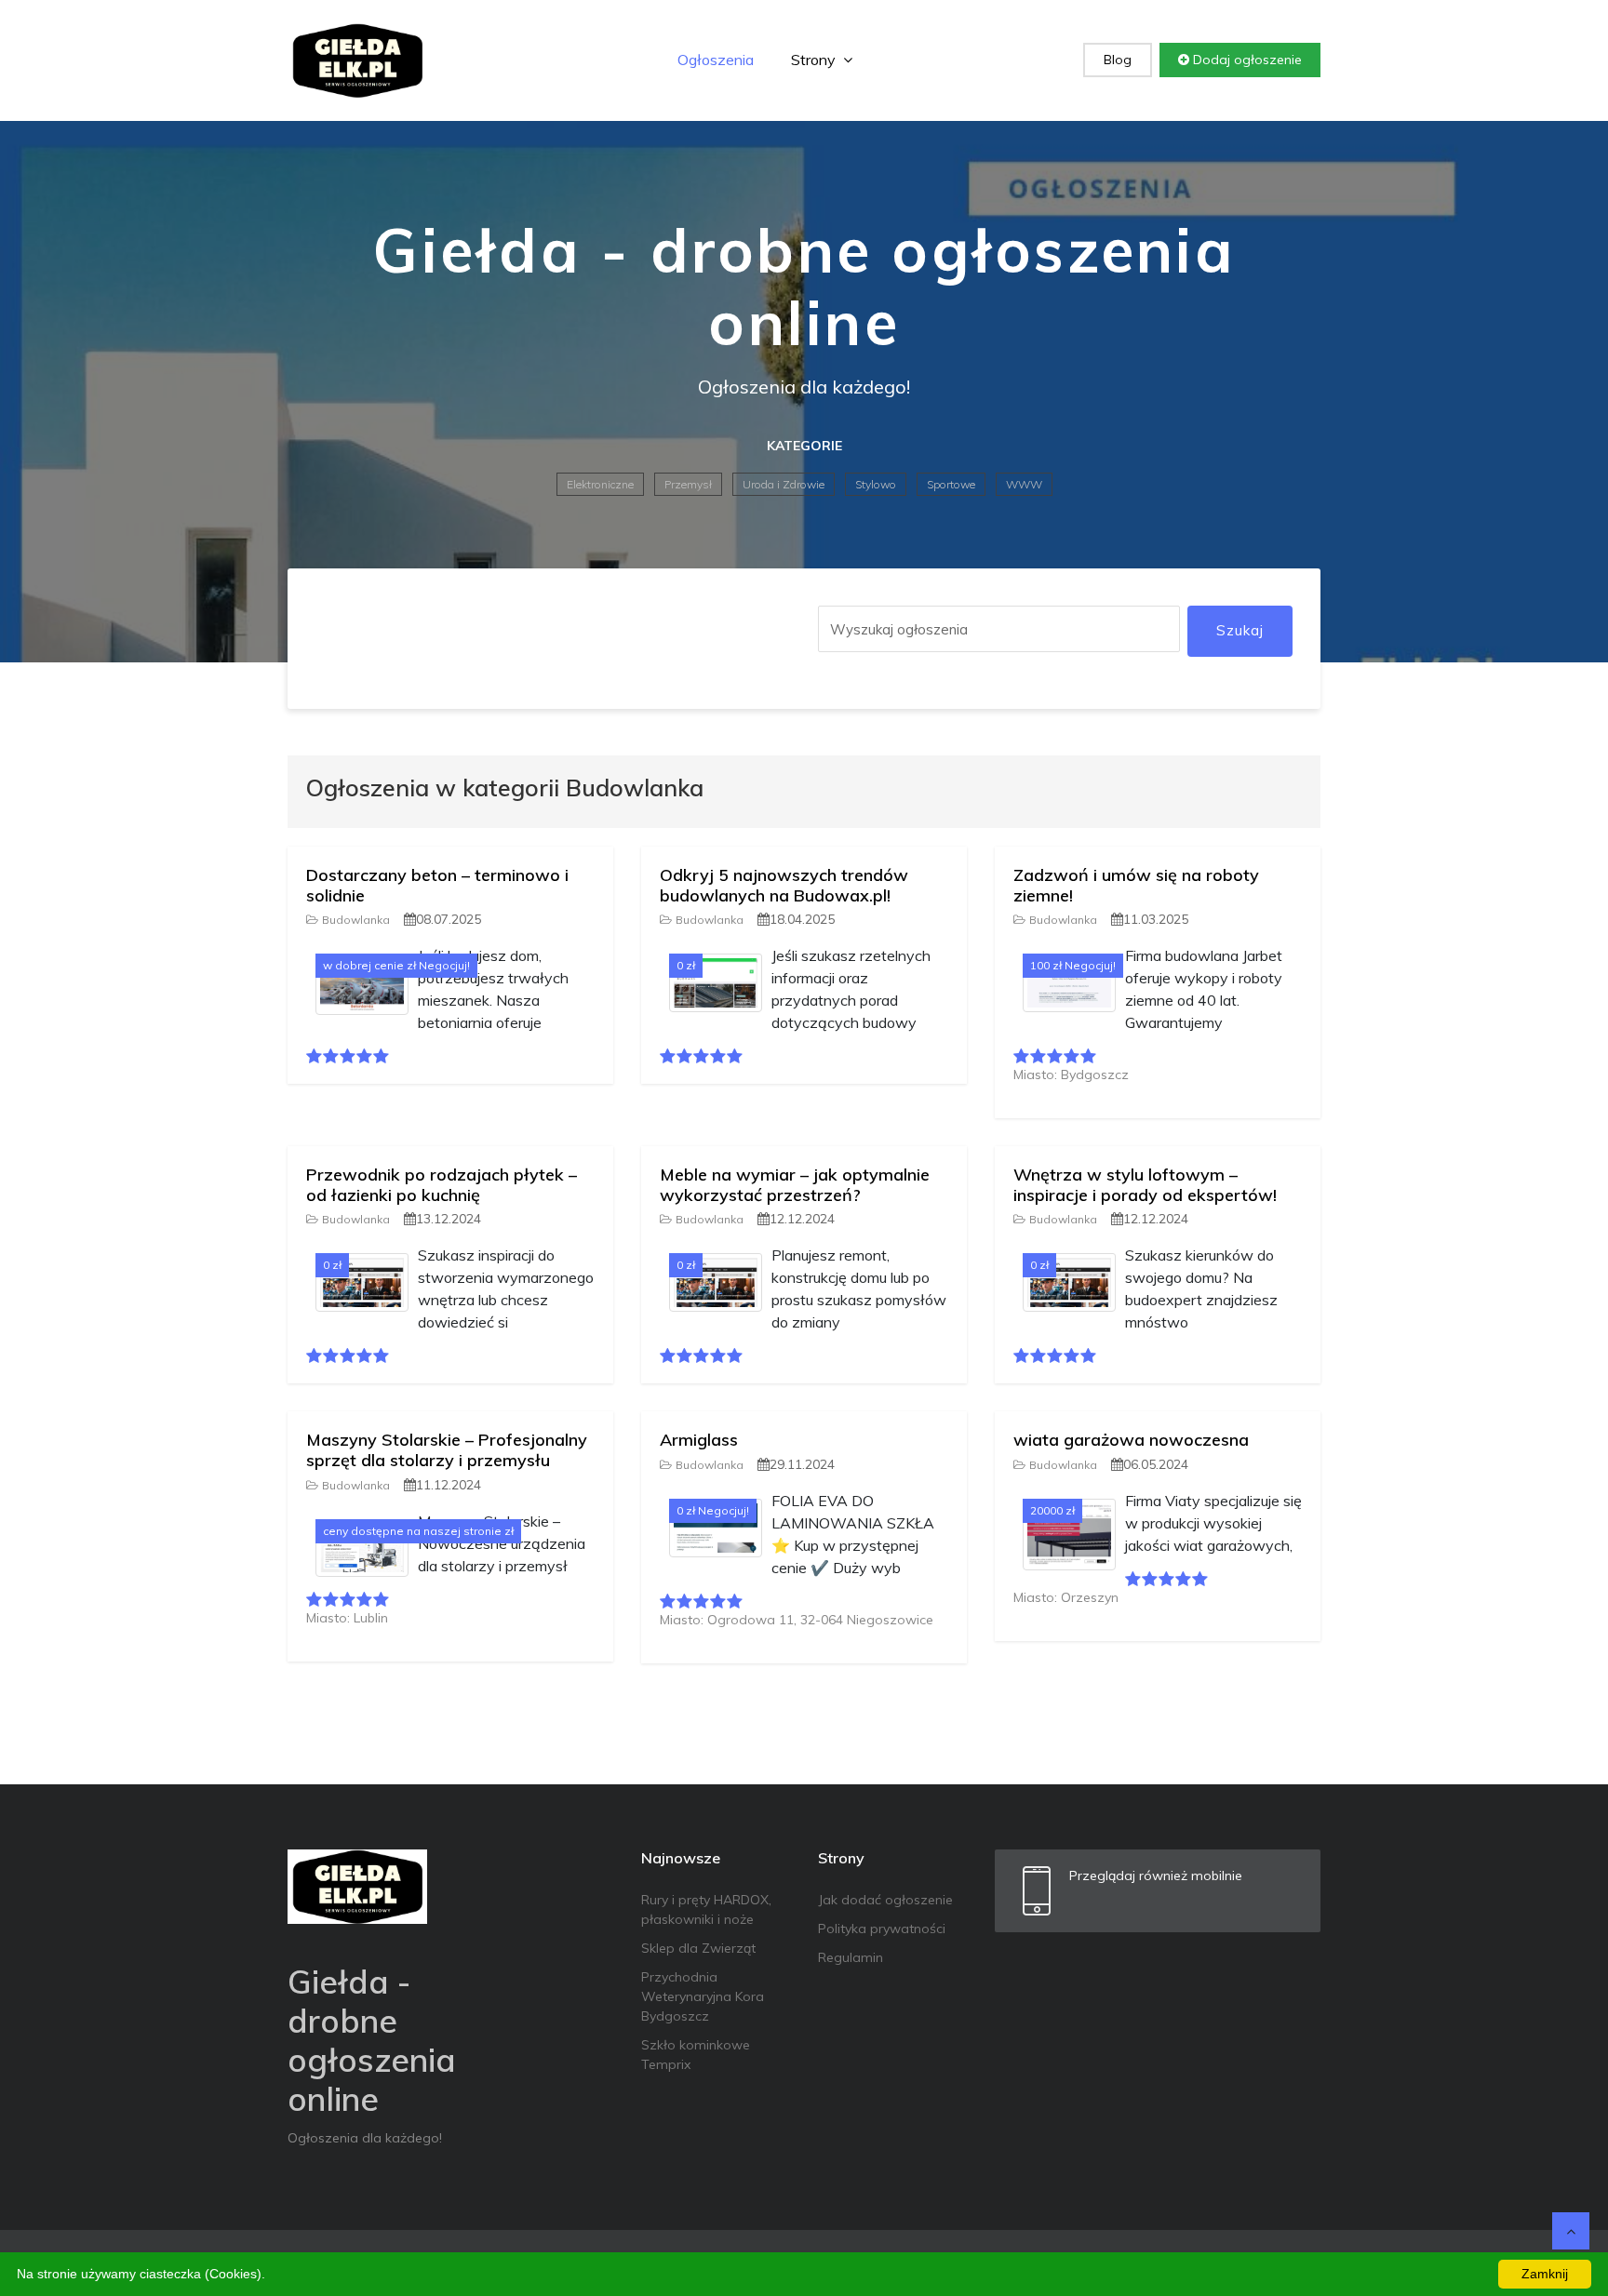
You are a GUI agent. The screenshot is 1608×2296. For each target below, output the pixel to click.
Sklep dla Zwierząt (698, 1948)
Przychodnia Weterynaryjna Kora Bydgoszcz (703, 1996)
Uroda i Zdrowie (784, 484)
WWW (1024, 484)
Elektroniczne (600, 484)
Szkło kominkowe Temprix (696, 2055)
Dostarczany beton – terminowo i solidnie (437, 885)
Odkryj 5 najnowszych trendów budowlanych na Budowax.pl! (784, 885)
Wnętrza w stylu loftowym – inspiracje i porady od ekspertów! (1145, 1185)
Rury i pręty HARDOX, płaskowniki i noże (706, 1909)
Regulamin (851, 1957)
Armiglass (699, 1440)
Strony (815, 60)
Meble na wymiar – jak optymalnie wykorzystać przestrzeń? (795, 1185)
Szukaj (1240, 630)
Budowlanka (356, 920)
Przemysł (688, 484)
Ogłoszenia (716, 60)
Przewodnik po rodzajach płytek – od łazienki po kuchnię (442, 1185)
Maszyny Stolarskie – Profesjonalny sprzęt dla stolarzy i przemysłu (447, 1450)
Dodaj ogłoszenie (1246, 60)
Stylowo (876, 484)
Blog (1118, 60)
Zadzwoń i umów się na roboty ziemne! (1136, 885)
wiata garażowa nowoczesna (1131, 1440)
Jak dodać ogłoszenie (885, 1900)
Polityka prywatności (882, 1929)
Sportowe (951, 484)
